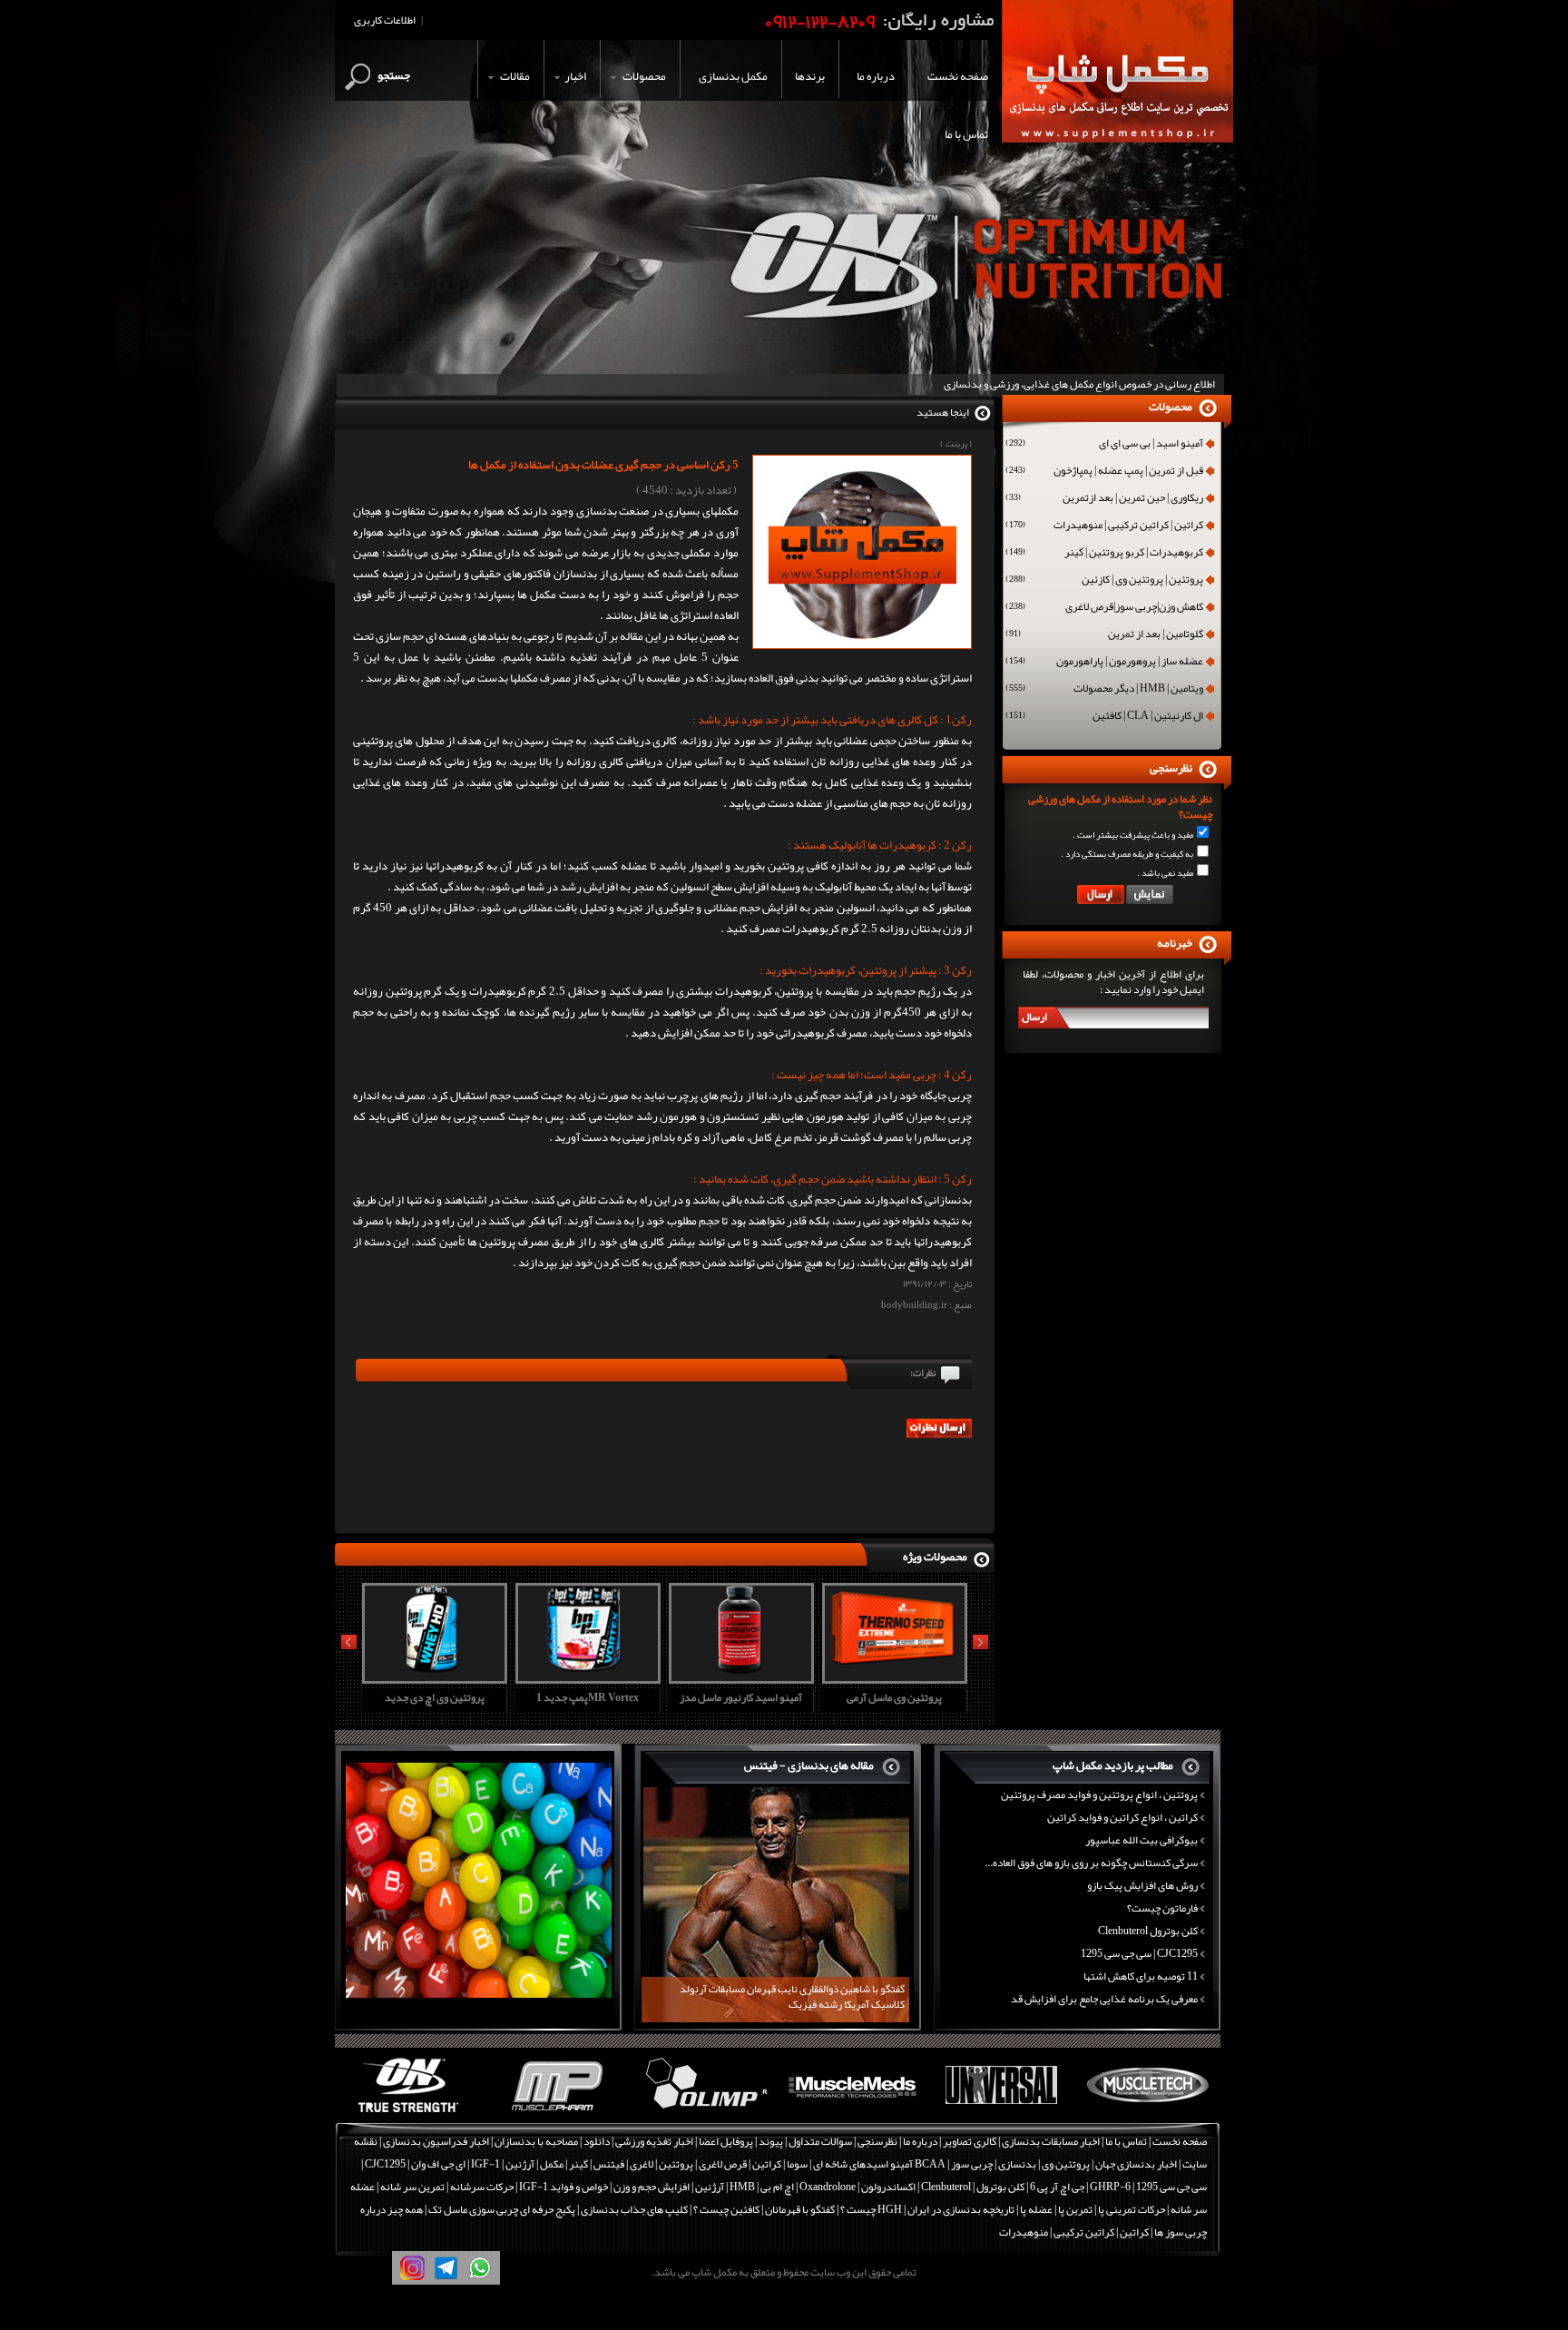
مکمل (552, 2164)
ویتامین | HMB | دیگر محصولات (1104, 690)
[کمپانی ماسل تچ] (1148, 2113)
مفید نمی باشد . (1165, 873)
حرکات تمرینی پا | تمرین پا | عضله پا (1093, 2209)
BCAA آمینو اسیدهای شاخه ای (879, 2164)
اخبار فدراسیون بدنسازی (436, 2141)
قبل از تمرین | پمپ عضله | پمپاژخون (1104, 472)
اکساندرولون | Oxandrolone (857, 2187)
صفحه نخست (1180, 2141)
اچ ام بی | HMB (762, 2187)
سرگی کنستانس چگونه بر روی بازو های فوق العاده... (1091, 1863)
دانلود (597, 2141)
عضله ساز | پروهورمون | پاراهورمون (1104, 663)
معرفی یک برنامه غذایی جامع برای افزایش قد (1104, 1999)
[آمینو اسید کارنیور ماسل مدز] (739, 1677)
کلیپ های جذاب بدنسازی (634, 2209)
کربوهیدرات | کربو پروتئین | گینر (1104, 554)
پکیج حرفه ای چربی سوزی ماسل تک (502, 2209)
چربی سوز (972, 2164)
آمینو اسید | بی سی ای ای (1104, 445)
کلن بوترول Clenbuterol (1148, 1931)
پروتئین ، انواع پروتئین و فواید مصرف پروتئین (1099, 1794)
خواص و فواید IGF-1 (563, 2187)
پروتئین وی (1066, 2164)
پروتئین (676, 2164)
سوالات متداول (820, 2141)
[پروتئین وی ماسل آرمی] (892, 1677)
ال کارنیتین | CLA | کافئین (1104, 717)
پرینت (956, 444)
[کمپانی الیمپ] (705, 2113)
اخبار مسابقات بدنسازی (1051, 2141)
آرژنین (520, 2164)
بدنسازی (1017, 2164)
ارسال (1034, 1017)
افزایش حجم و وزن (652, 2187)
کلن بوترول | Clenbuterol (973, 2187)
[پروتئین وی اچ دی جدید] (432, 1677)
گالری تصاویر (970, 2141)
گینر (578, 2164)
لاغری (642, 2164)
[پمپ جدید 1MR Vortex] (585, 1677)
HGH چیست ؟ (871, 2209)
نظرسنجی (877, 2141)
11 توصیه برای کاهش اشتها (1141, 1976)
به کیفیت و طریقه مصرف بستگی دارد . (1127, 854)
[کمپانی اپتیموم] (409, 2113)
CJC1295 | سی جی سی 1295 (1139, 1953)
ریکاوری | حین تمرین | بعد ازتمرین (1104, 499)
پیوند (771, 2141)
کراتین (767, 2164)
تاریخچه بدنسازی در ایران (961, 2209)
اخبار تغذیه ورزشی (654, 2141)
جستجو (394, 75)
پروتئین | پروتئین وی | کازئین (1104, 581)
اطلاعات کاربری (385, 20)
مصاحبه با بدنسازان (536, 2141)
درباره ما (920, 2141)
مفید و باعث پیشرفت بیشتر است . (1133, 835)
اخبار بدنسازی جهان (1136, 2164)
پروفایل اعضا (726, 2141)
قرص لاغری (723, 2164)
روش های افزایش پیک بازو (1142, 1885)
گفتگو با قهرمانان (800, 2209)
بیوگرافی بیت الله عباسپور (1142, 1840)
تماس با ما (1126, 2141)
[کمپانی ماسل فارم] (557, 2113)
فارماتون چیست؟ (1162, 1908)
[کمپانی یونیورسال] (1000, 2113)
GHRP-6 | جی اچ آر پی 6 (1079, 2187)
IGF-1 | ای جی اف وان (456, 2164)
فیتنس (609, 2164)
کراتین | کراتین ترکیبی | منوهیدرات (1104, 526)
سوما (797, 2164)
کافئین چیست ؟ (726, 2209)
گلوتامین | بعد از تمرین (1104, 635)
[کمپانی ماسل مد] (853, 2113)
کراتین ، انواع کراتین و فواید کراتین (1122, 1817)
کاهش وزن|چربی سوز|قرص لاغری (1104, 608)
